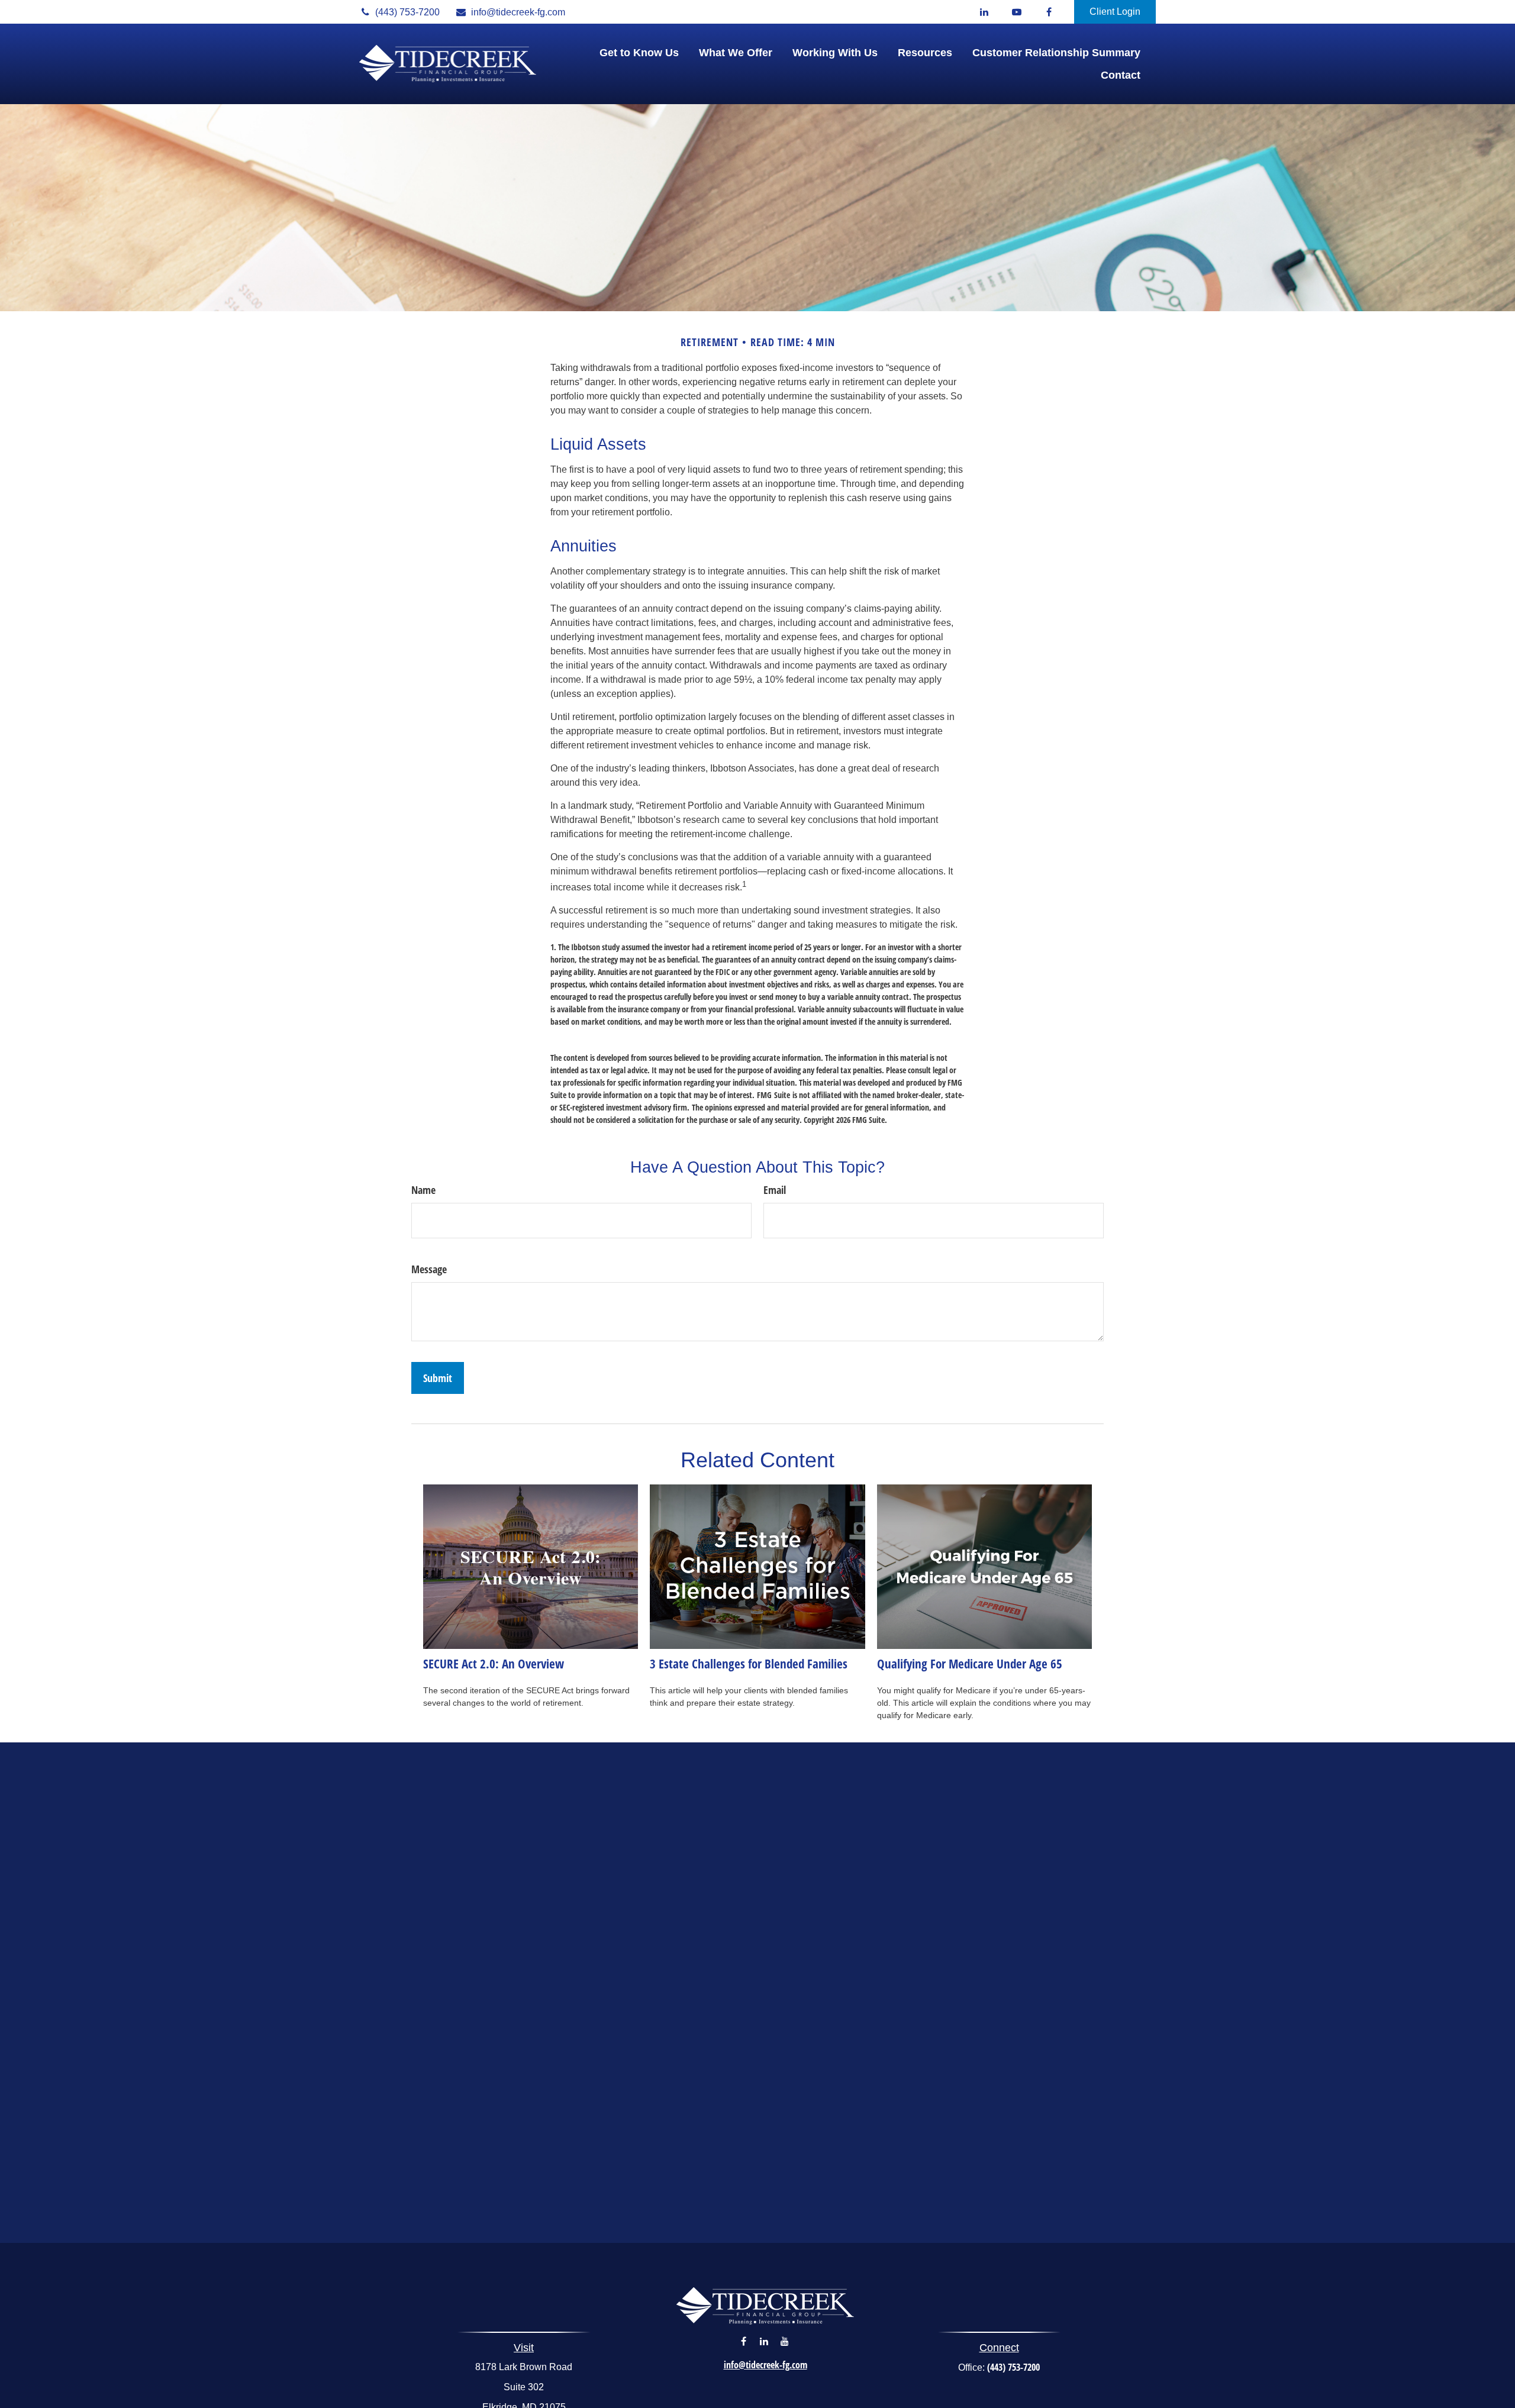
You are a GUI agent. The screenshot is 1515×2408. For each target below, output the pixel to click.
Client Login (1115, 12)
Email (775, 1190)
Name (423, 1190)
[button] (639, 53)
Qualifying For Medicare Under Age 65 (970, 1663)
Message (429, 1269)
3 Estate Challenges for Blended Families (749, 1663)
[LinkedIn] (984, 12)
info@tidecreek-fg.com (518, 12)
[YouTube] (1016, 12)
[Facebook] (1049, 12)
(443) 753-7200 (407, 12)
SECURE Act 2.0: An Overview (494, 1663)
